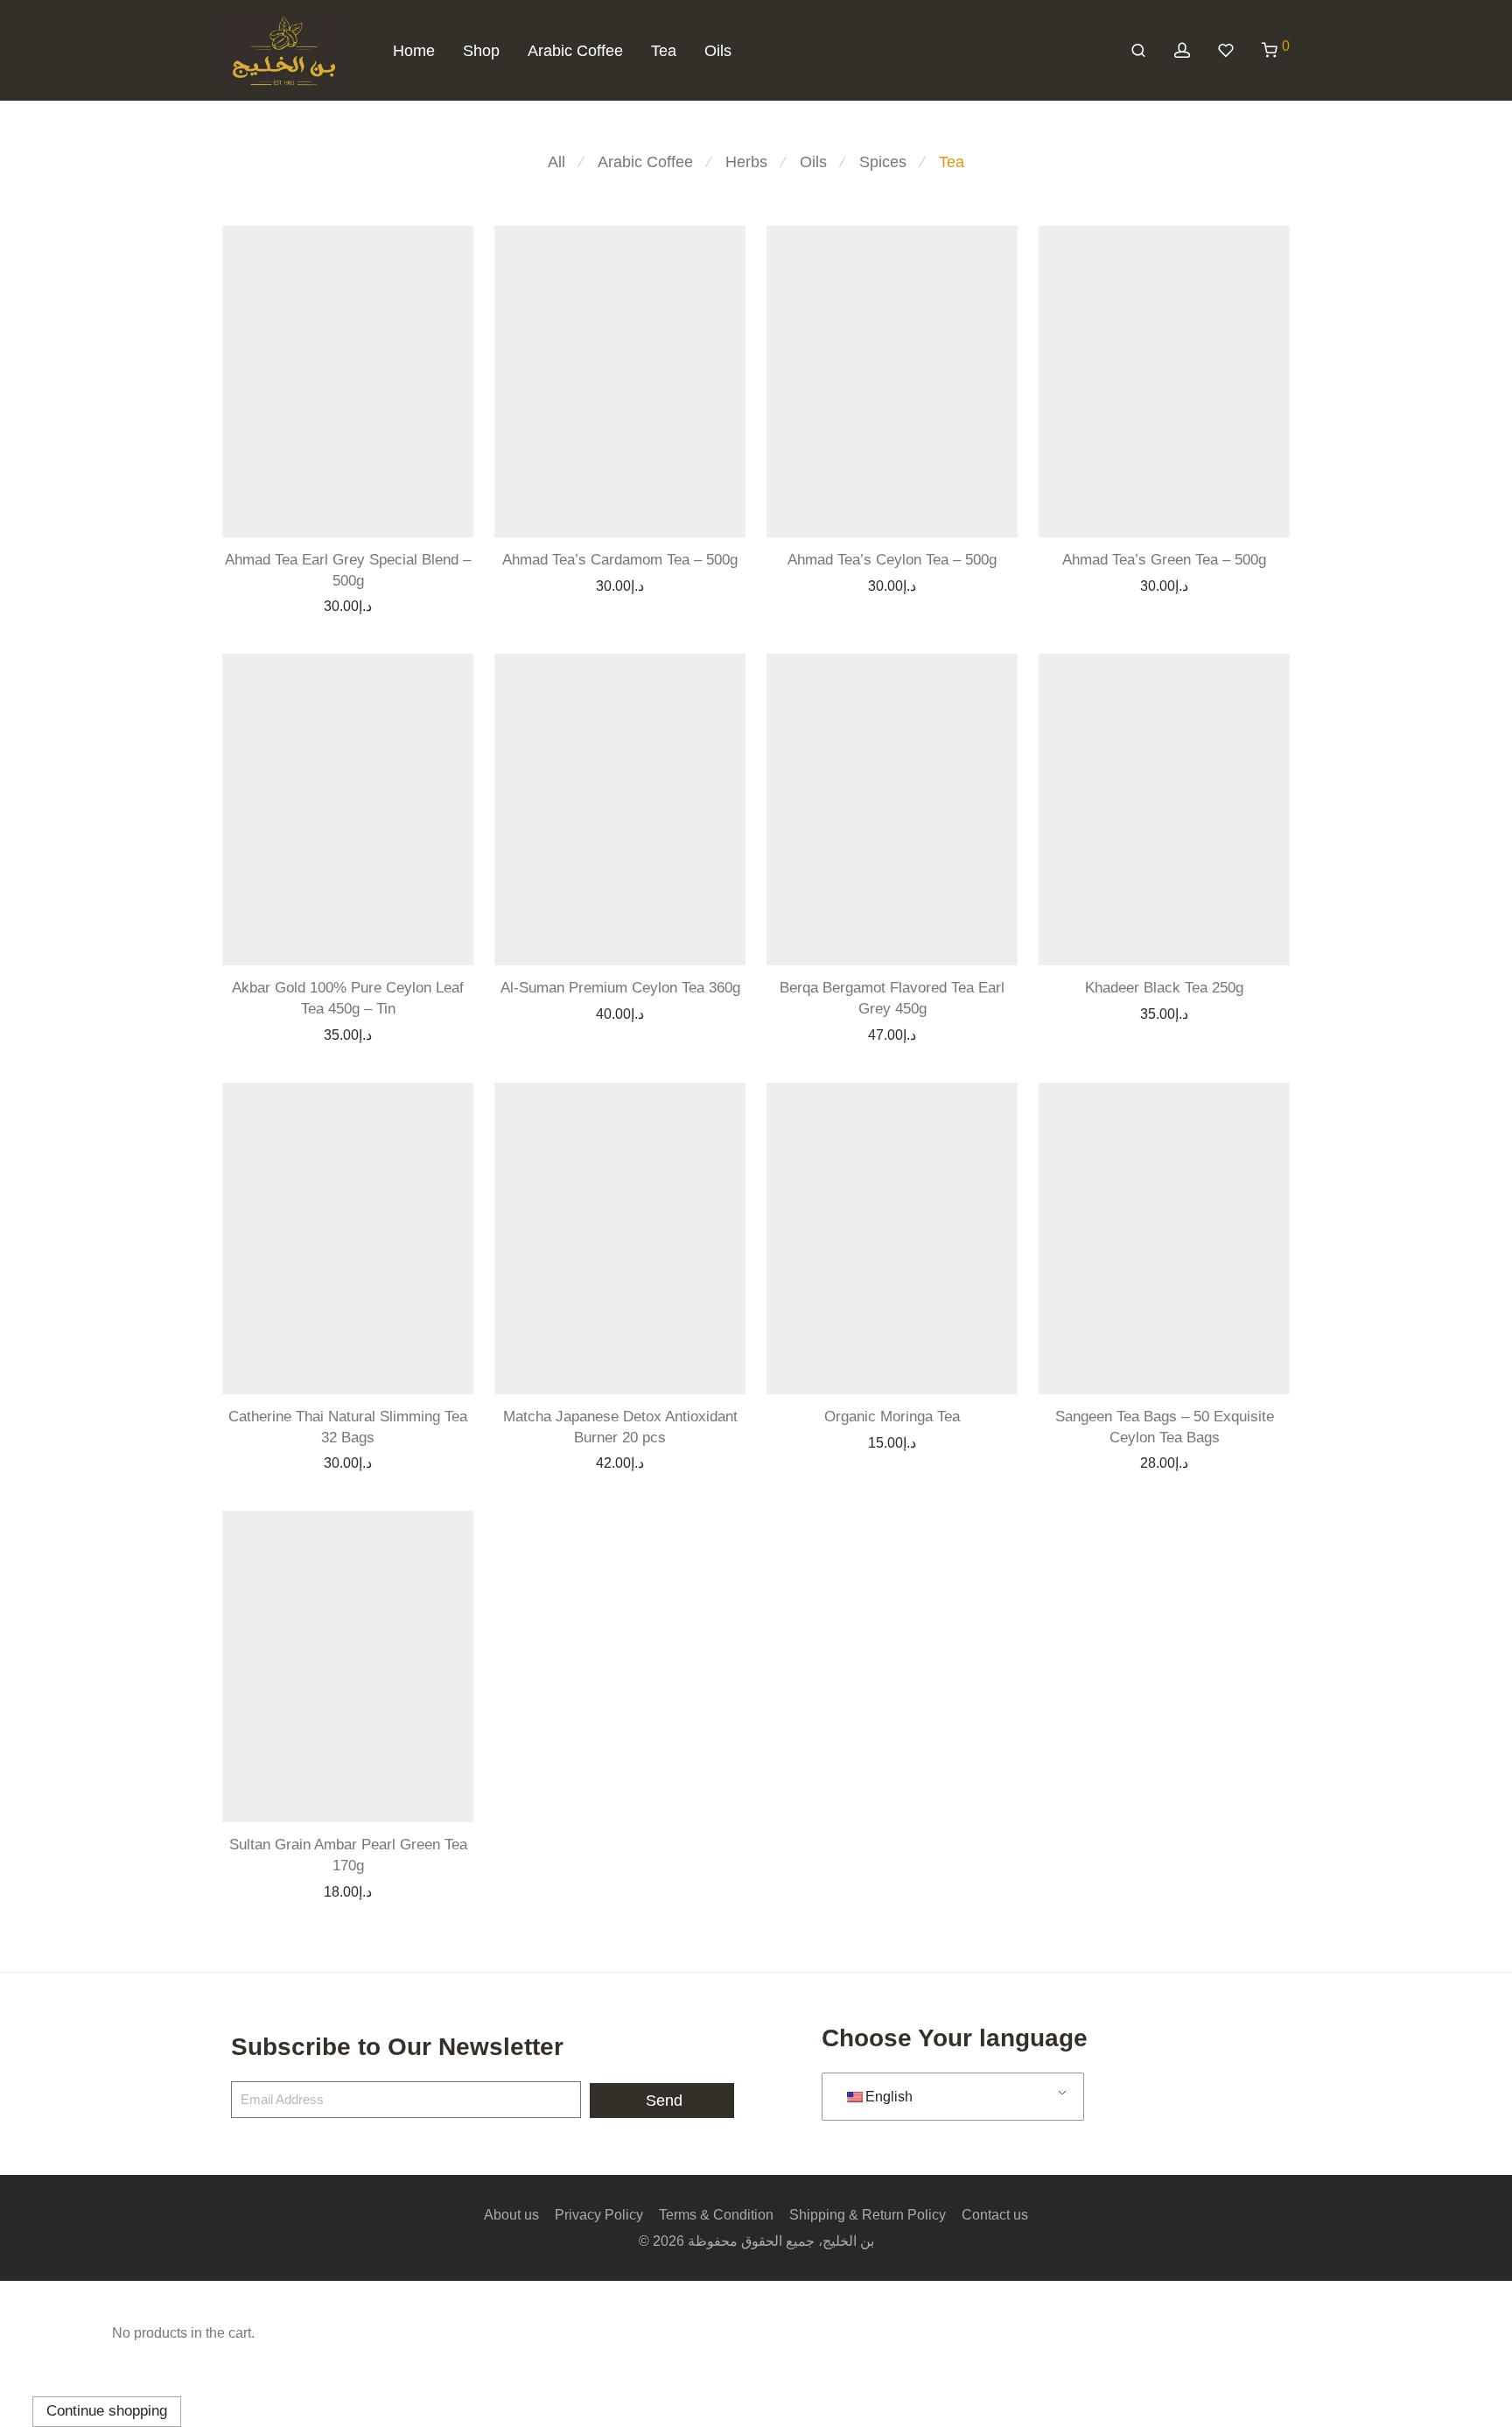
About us (511, 2215)
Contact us (995, 2215)
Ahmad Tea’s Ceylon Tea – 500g (892, 560)
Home (414, 51)
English (889, 2097)
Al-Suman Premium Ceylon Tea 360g (620, 988)
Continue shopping (107, 2411)
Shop (481, 51)
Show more (387, 605)
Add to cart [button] (306, 605)
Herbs (746, 162)
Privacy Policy (599, 2215)
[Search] (1138, 51)
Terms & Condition (716, 2215)
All (556, 162)
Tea (664, 51)
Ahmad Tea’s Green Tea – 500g (1164, 560)
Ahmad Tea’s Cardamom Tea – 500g (620, 560)
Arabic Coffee (575, 51)
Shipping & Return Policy (868, 2215)
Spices (883, 162)
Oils (718, 51)
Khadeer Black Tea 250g (1164, 988)
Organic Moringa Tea (892, 1417)
